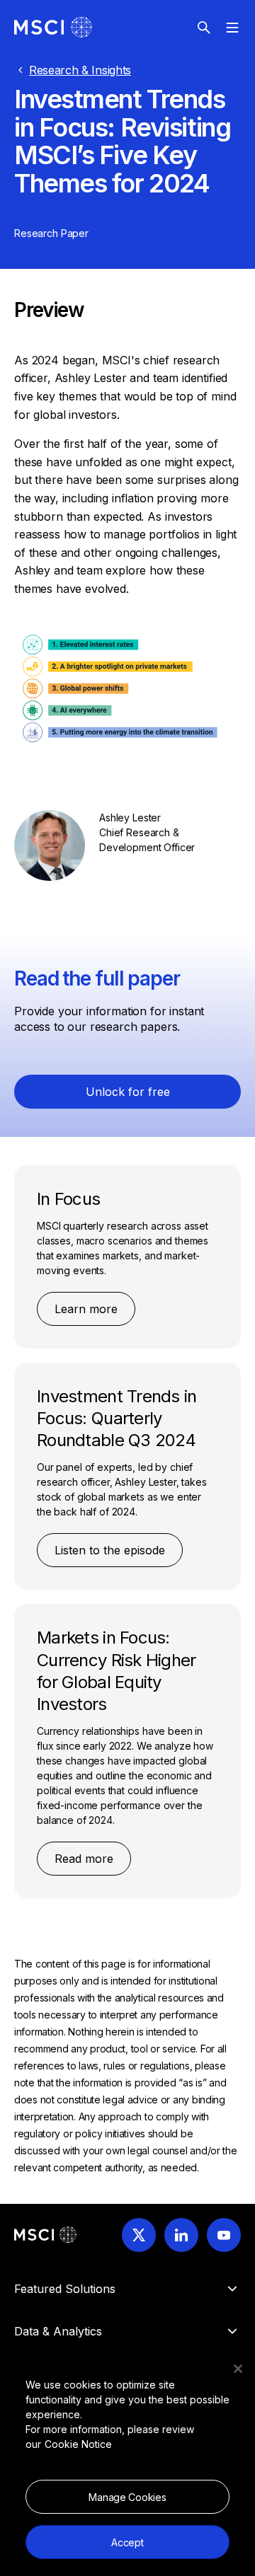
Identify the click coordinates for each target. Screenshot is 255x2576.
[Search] (204, 28)
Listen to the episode (110, 1550)
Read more (84, 1859)
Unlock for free (128, 1092)
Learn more (86, 1309)
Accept (127, 2542)
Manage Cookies (127, 2497)
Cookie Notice (78, 2444)
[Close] (238, 2369)
